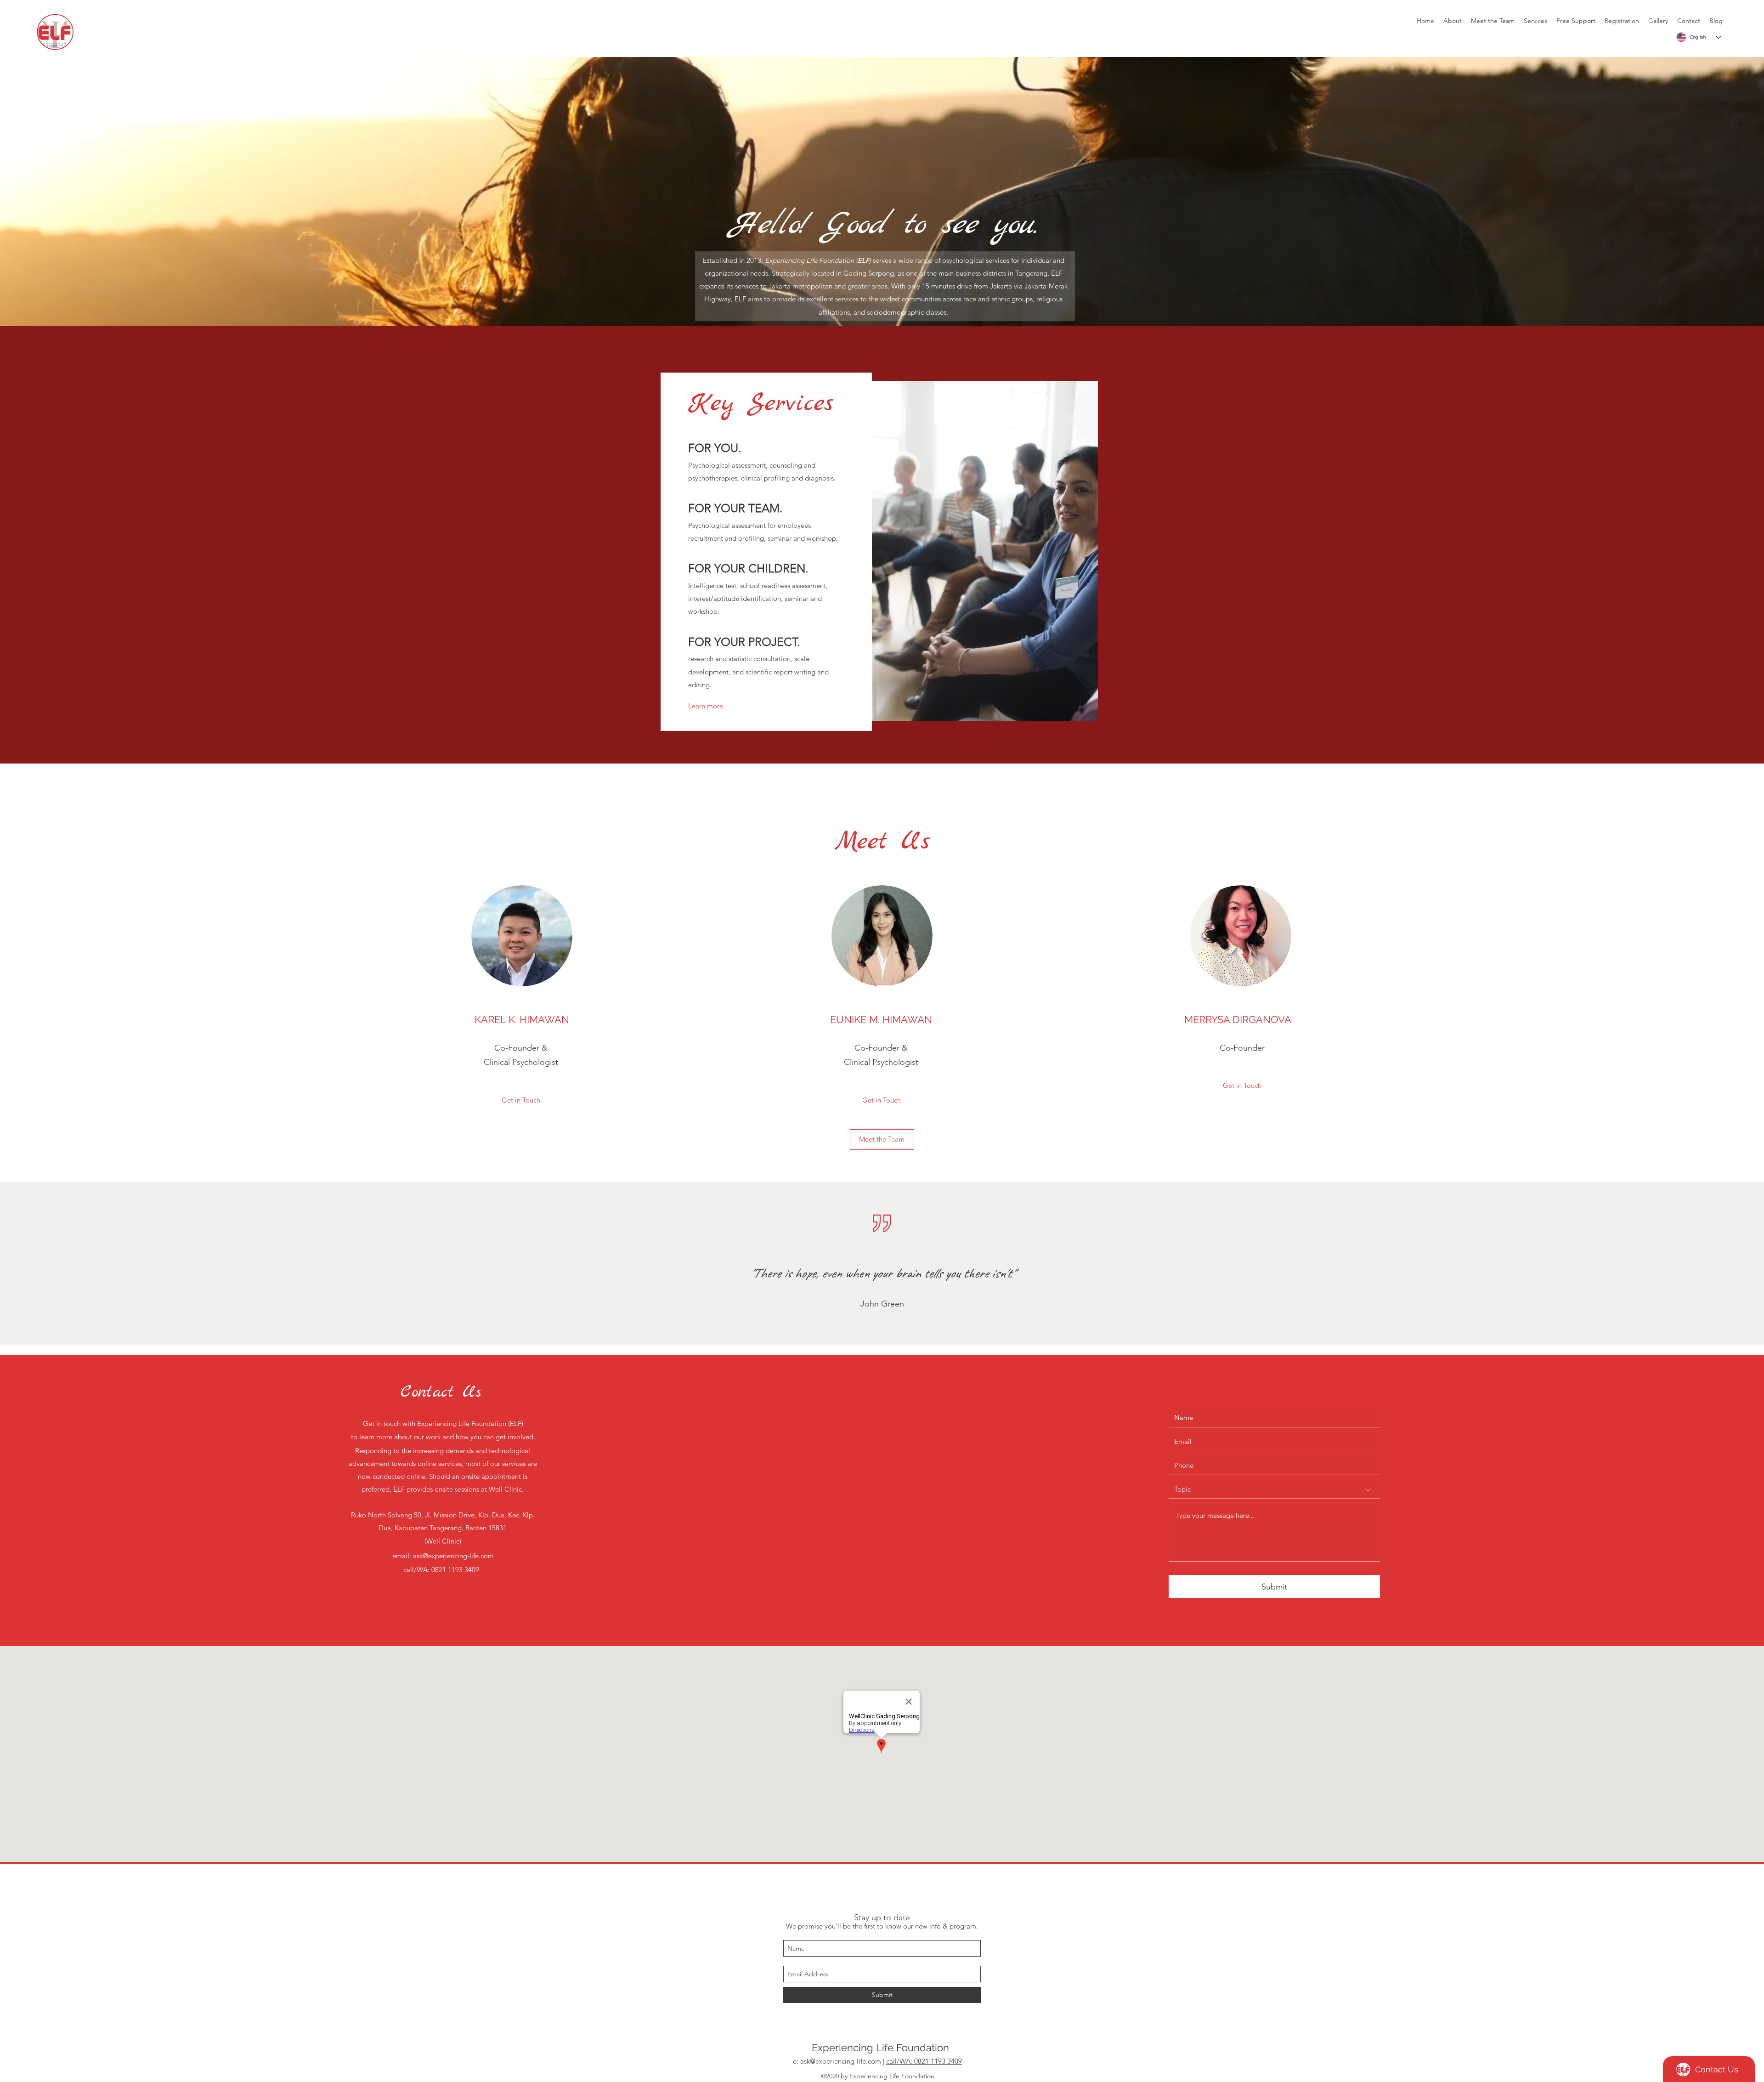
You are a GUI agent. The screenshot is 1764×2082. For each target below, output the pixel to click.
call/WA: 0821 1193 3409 (924, 2061)
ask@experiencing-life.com (453, 1556)
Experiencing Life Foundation (880, 2048)
